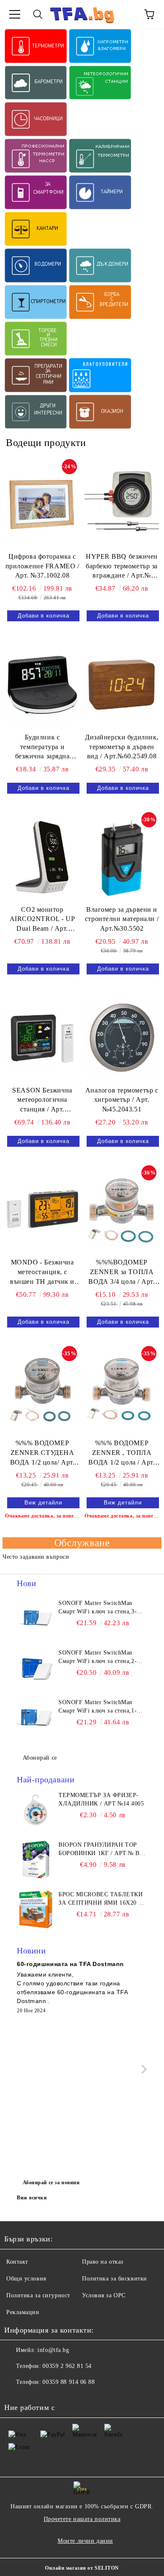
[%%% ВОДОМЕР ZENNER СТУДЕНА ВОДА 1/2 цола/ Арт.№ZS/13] (42, 1391)
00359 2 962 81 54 (67, 2366)
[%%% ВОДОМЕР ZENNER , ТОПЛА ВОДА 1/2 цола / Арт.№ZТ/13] (122, 1391)
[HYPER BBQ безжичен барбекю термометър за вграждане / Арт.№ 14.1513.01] (122, 504)
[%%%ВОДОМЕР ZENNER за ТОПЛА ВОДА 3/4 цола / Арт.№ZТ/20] (122, 1210)
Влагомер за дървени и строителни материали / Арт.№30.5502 (122, 919)
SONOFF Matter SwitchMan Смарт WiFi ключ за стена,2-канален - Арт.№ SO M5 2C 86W (98, 1658)
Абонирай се (40, 1758)
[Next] (142, 2069)
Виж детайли (43, 1503)
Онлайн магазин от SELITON (82, 2568)
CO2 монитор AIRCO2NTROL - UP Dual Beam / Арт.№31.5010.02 (42, 920)
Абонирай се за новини (51, 2183)
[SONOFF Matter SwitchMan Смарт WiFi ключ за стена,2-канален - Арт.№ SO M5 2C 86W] (36, 1668)
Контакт (17, 2262)
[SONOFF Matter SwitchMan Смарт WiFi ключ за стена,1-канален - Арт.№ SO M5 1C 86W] (36, 1717)
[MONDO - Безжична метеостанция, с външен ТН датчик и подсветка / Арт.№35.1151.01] (42, 1210)
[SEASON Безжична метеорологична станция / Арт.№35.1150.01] (42, 1037)
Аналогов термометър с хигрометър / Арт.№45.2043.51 (122, 1100)
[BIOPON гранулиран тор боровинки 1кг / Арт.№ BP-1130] (36, 1860)
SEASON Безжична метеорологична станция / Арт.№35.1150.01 (42, 1101)
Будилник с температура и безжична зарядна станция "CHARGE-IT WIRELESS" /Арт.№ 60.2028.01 (42, 748)
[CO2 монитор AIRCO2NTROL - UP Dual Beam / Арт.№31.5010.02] (42, 857)
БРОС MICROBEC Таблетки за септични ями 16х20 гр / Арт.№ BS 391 (102, 1899)
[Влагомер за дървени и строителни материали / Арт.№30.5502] (122, 857)
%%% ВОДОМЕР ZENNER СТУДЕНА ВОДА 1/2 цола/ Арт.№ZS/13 (42, 1453)
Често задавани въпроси (36, 1557)
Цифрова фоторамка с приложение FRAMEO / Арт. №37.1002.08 (42, 566)
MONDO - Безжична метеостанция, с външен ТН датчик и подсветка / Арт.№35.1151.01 (42, 1273)
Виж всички (32, 2198)
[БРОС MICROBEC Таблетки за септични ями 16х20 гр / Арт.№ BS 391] (36, 1909)
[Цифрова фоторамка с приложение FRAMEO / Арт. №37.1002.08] (42, 504)
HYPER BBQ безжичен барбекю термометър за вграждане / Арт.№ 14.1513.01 (122, 567)
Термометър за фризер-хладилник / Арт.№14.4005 (101, 1799)
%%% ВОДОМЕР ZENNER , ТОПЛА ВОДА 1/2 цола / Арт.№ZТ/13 (122, 1453)
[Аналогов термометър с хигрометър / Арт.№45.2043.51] (122, 1037)
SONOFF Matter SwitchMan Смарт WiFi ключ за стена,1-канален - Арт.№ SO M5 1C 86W (98, 1707)
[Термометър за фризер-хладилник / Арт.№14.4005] (36, 1810)
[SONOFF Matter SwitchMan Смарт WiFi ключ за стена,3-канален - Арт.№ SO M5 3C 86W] (36, 1618)
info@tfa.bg (53, 2350)
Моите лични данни (85, 2541)
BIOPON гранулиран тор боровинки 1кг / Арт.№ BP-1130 (102, 1850)
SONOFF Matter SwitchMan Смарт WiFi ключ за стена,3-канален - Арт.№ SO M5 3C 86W (98, 1608)
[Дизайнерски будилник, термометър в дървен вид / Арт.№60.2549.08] (122, 684)
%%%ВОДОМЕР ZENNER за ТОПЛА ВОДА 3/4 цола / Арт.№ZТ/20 (122, 1273)
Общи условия (26, 2279)
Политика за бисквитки (115, 2279)
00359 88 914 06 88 (69, 2382)
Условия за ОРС (104, 2295)
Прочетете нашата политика (82, 2519)
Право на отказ (103, 2262)
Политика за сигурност (38, 2295)
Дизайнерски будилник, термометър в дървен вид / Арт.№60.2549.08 (122, 747)
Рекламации (23, 2312)
